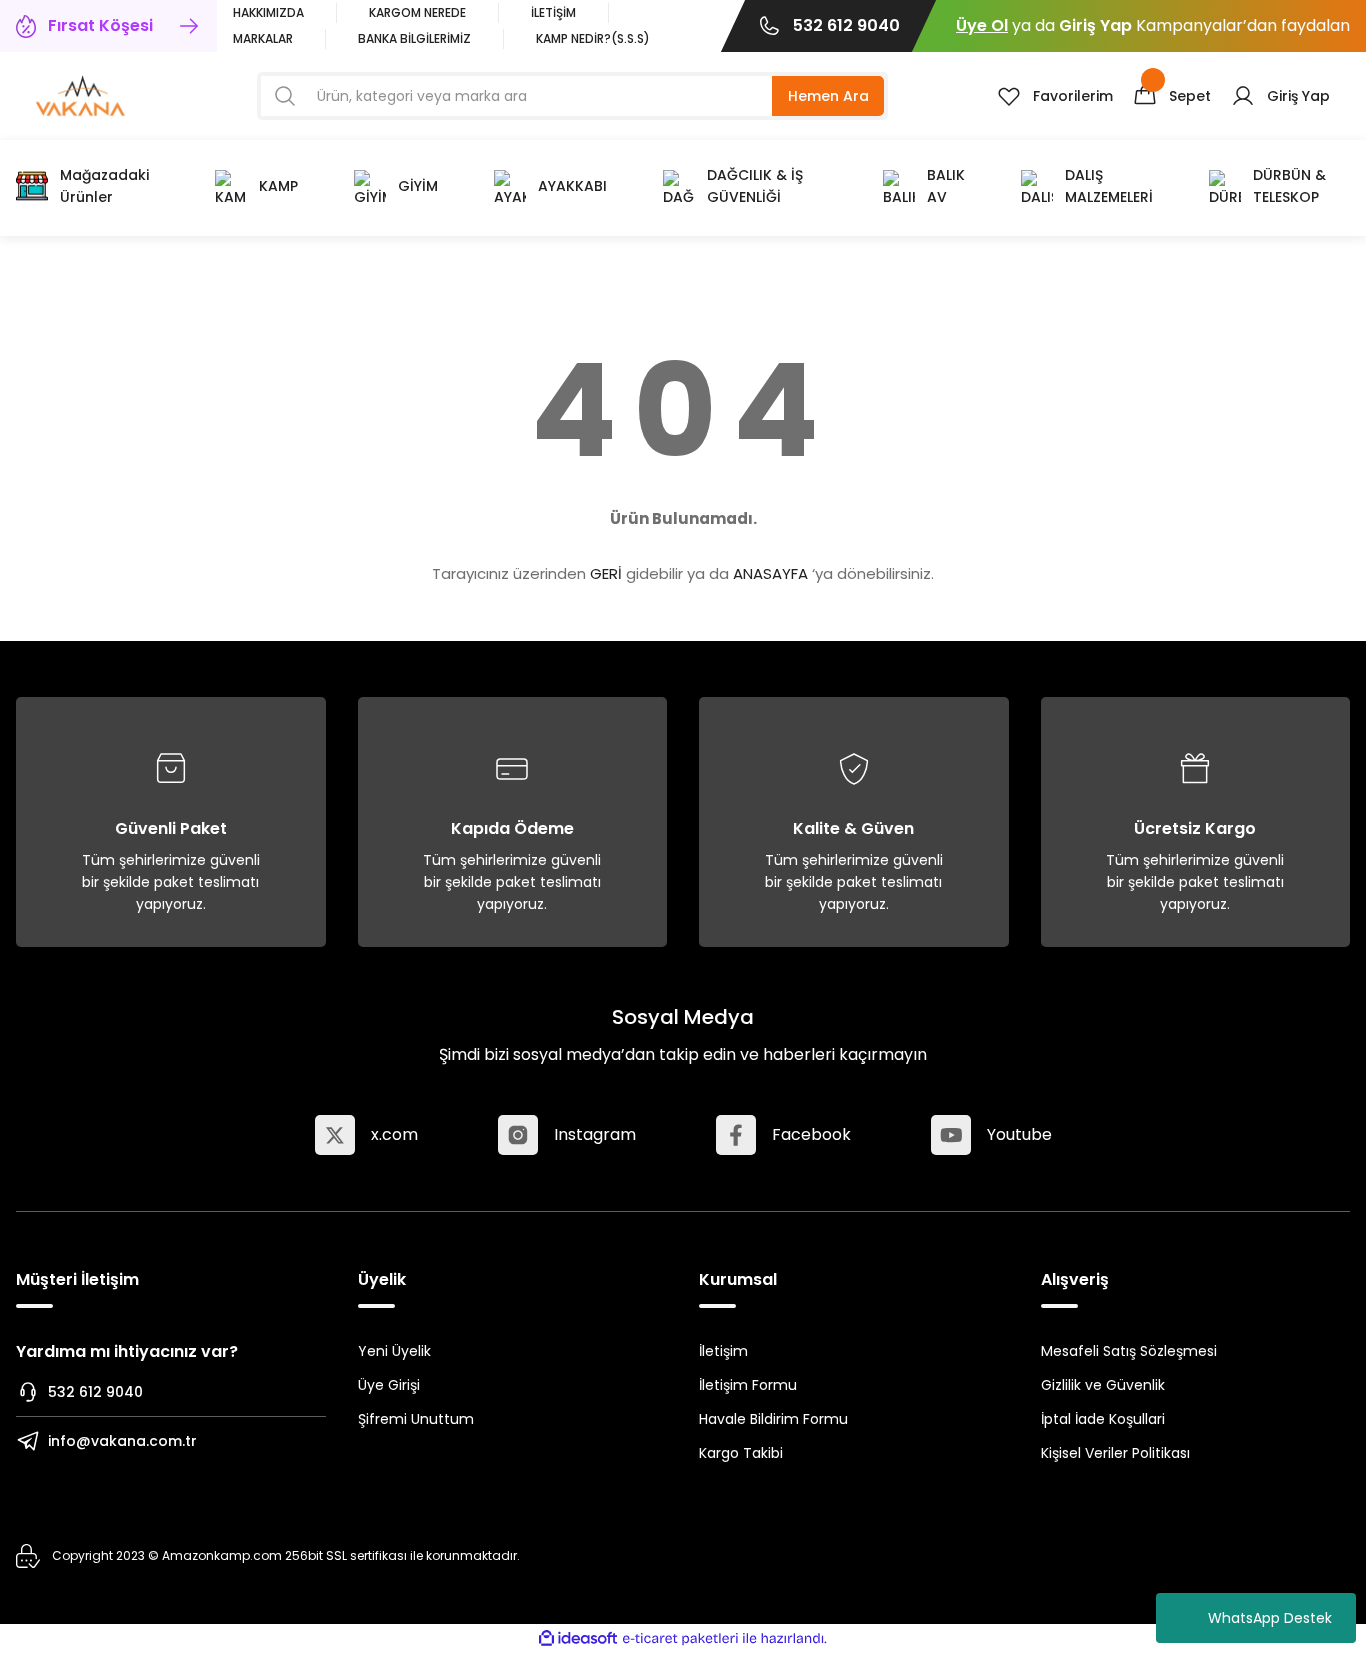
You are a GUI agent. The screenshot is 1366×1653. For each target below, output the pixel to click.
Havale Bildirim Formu (773, 1419)
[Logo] (80, 94)
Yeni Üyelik (394, 1351)
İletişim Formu (748, 1385)
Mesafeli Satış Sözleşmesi (1129, 1351)
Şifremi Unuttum (416, 1419)
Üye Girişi (389, 1385)
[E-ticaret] (680, 1639)
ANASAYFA (770, 573)
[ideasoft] (578, 1638)
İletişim (723, 1351)
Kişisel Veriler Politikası (1115, 1453)
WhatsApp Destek (1270, 1618)
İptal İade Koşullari (1103, 1419)
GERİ (606, 573)
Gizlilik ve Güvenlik (1103, 1385)
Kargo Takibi (741, 1453)
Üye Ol (982, 25)
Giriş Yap (1095, 25)
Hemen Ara (828, 96)
